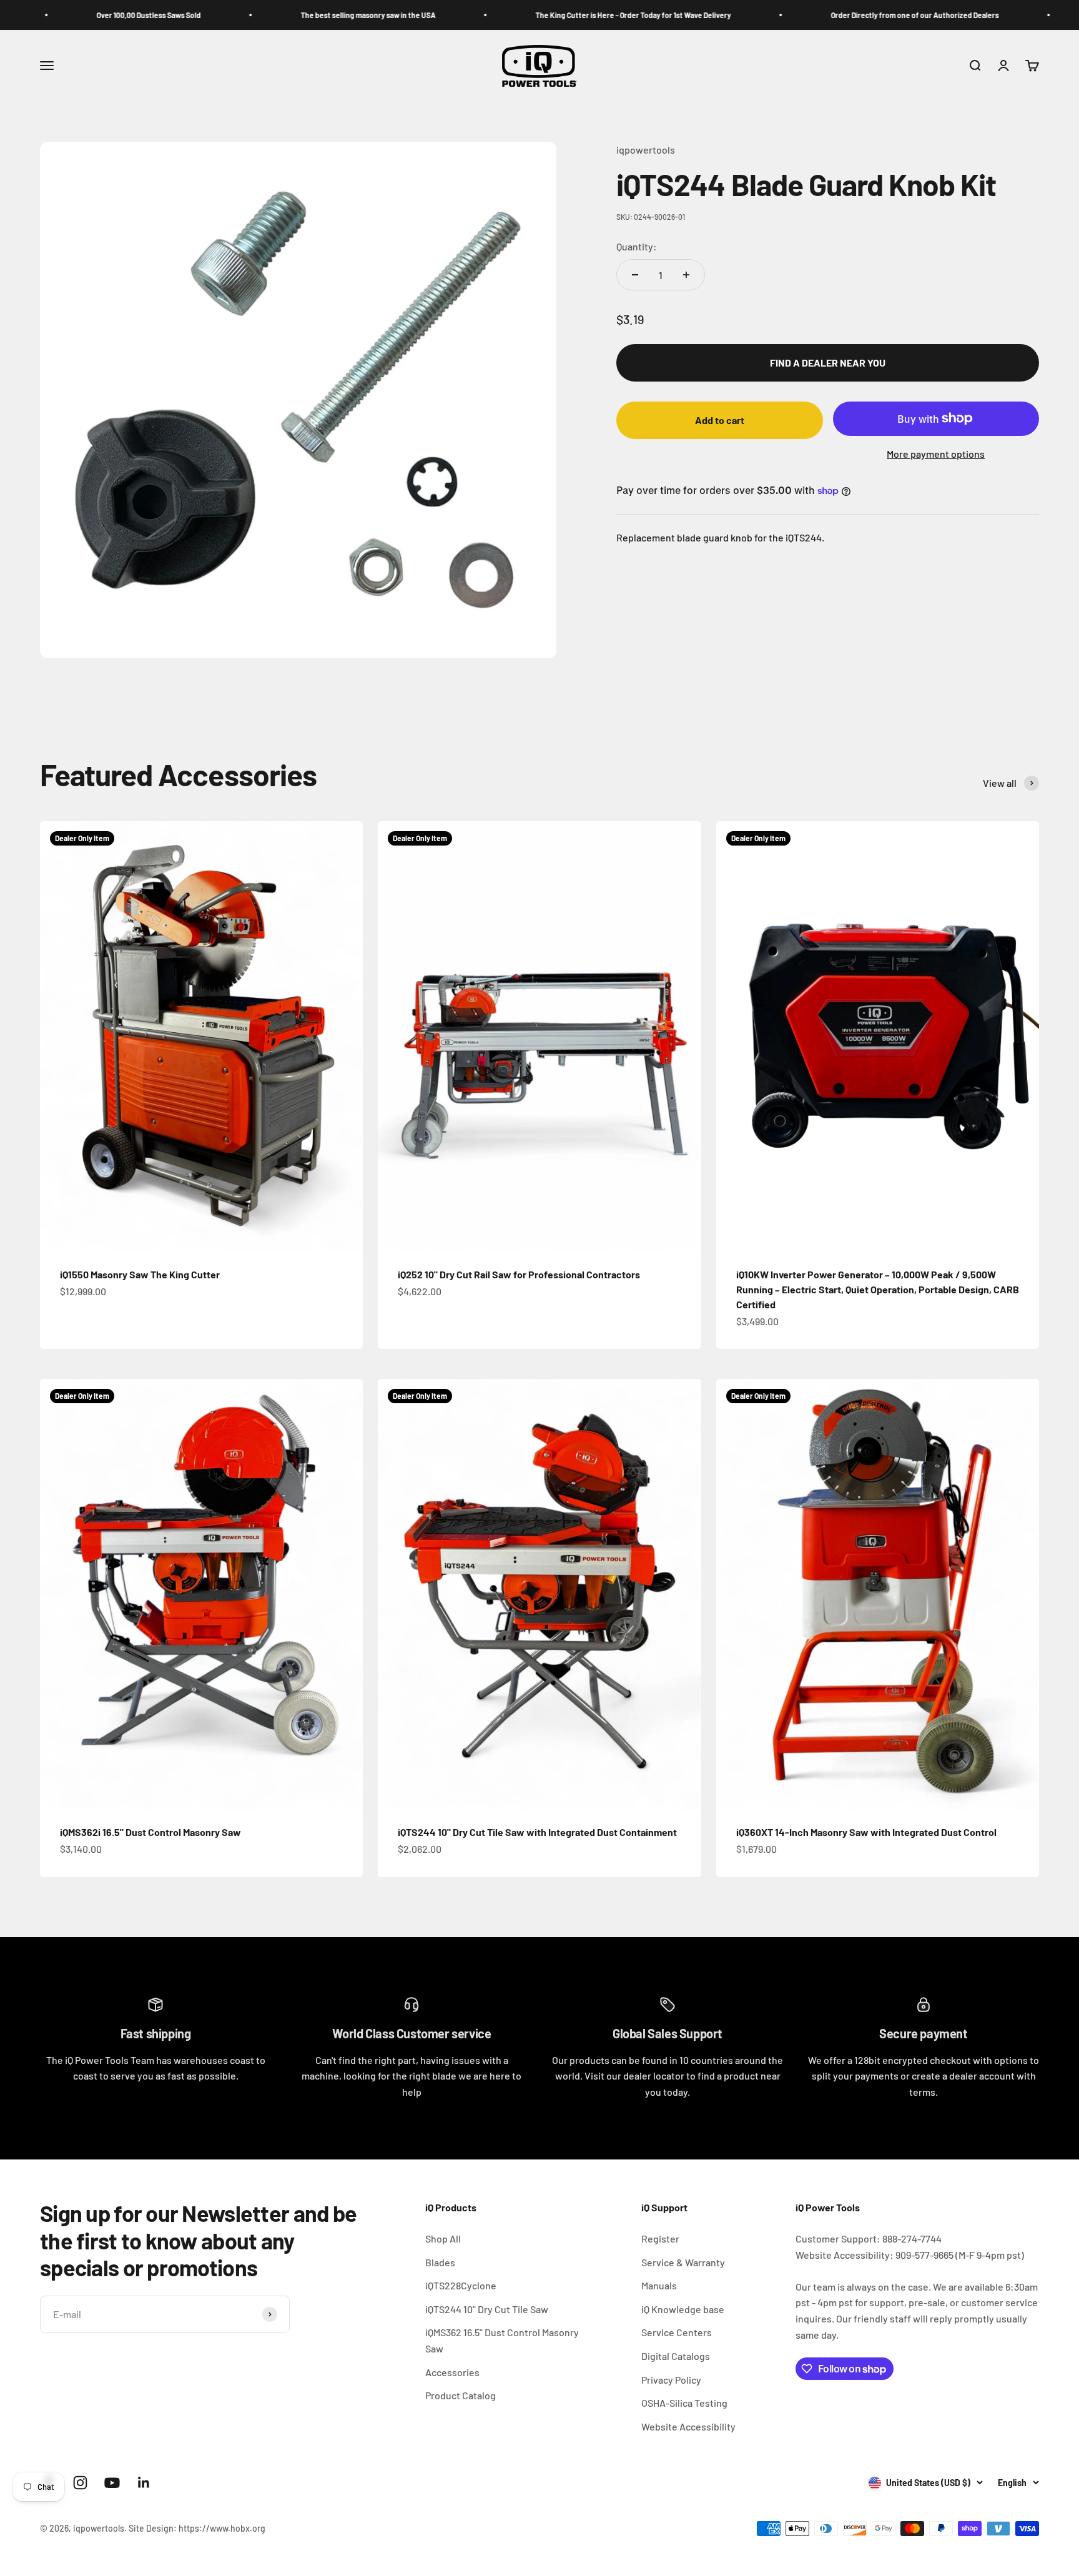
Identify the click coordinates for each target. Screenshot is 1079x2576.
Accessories (452, 2372)
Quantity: (637, 246)
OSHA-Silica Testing (684, 2403)
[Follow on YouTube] (112, 2483)
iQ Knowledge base (683, 2309)
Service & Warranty (683, 2262)
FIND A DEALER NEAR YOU (828, 363)
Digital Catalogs (676, 2356)
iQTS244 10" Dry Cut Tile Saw (487, 2309)
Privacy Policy (671, 2380)
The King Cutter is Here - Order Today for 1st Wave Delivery (531, 15)
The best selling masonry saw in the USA (266, 15)
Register (660, 2238)
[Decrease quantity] (635, 275)
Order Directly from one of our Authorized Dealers (813, 15)
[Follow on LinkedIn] (144, 2483)
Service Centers (677, 2332)
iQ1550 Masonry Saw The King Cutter (140, 1274)
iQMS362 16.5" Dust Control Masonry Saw (502, 2340)
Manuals (659, 2285)
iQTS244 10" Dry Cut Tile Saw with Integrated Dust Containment (537, 1832)
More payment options (936, 454)
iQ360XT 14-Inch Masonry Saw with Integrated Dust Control (866, 1832)
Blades (440, 2262)
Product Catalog (461, 2395)
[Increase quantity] (686, 275)
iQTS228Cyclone (461, 2285)
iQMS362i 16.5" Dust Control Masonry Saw (150, 1832)
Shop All (443, 2238)
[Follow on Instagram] (80, 2483)
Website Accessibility (688, 2426)
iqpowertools (646, 150)
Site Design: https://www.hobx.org (197, 2528)
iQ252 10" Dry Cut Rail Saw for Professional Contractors (519, 1274)
